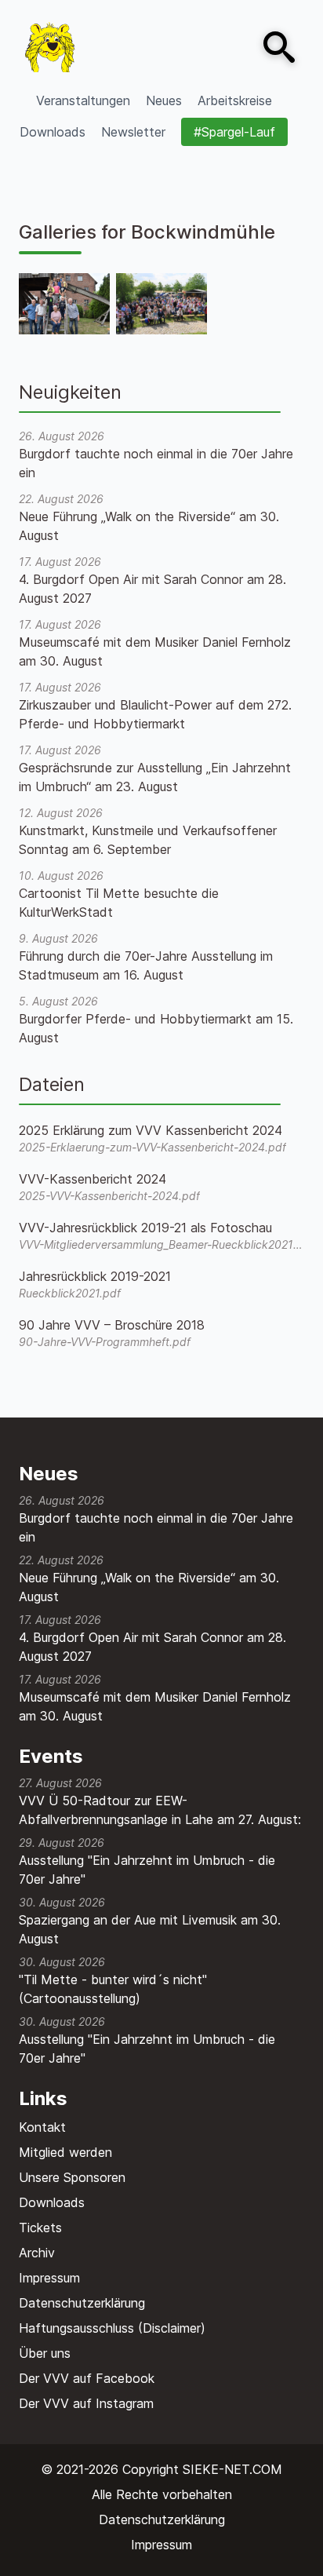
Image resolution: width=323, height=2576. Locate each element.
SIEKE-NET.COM (232, 2469)
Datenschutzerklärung (82, 2303)
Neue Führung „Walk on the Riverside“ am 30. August (149, 1587)
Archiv (37, 2253)
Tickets (40, 2228)
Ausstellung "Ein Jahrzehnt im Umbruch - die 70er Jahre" (147, 1870)
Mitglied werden (65, 2152)
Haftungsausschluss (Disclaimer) (112, 2328)
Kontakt (42, 2127)
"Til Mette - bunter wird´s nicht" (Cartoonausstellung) (113, 1989)
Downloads (52, 2202)
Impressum (49, 2278)
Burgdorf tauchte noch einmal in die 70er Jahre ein (156, 1527)
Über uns (45, 2353)
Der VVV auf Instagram (86, 2403)
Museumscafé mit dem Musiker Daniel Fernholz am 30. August (155, 1706)
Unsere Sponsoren (72, 2177)
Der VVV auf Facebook (87, 2378)
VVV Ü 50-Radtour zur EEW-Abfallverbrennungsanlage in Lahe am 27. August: (160, 1810)
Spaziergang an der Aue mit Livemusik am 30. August (150, 1929)
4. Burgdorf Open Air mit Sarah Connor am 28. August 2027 (152, 1647)
